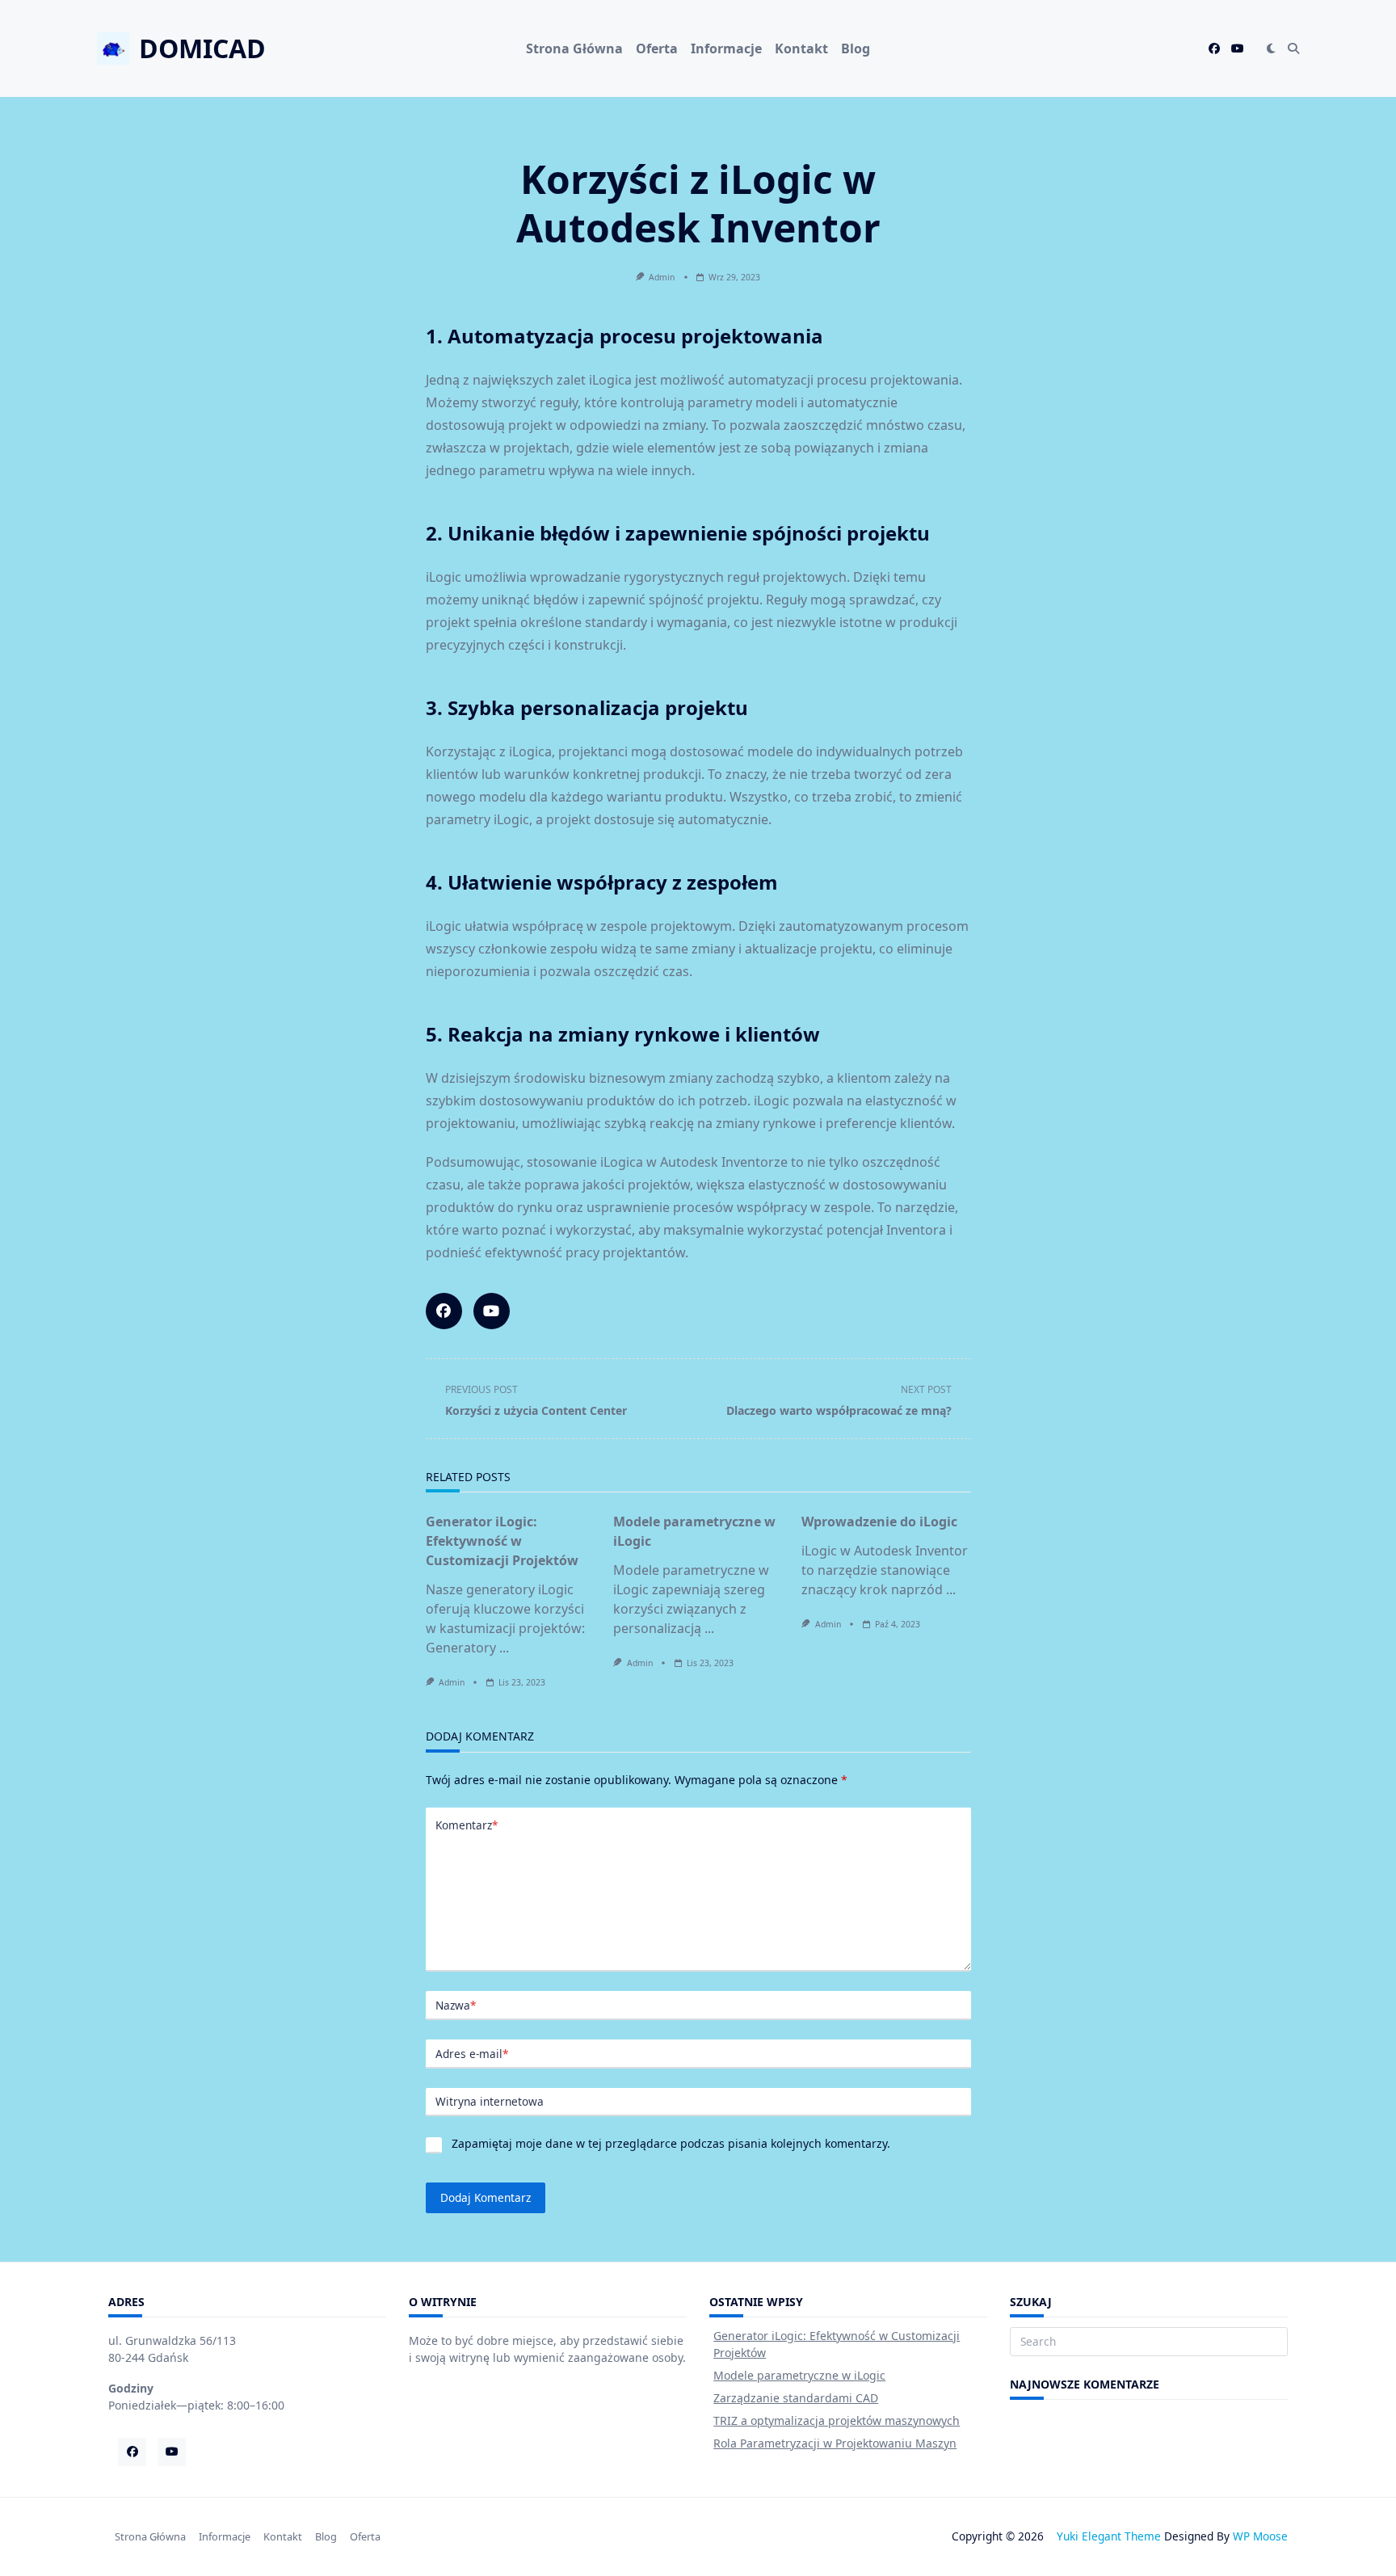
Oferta (657, 48)
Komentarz (467, 1825)
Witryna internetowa (490, 2101)
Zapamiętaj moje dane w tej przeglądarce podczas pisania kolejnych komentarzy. (671, 2143)
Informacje (726, 48)
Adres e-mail (472, 2054)
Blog (856, 48)
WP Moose (1260, 2536)
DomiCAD (202, 48)
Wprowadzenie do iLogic (879, 1522)
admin (662, 277)
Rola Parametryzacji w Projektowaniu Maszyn (835, 2443)
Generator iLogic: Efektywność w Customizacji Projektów (502, 1541)
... (504, 1648)
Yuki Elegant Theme (1109, 2536)
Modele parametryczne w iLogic (799, 2375)
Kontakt (801, 48)
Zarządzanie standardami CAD (796, 2398)
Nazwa (456, 2005)
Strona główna (574, 48)
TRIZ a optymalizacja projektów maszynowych (837, 2420)
